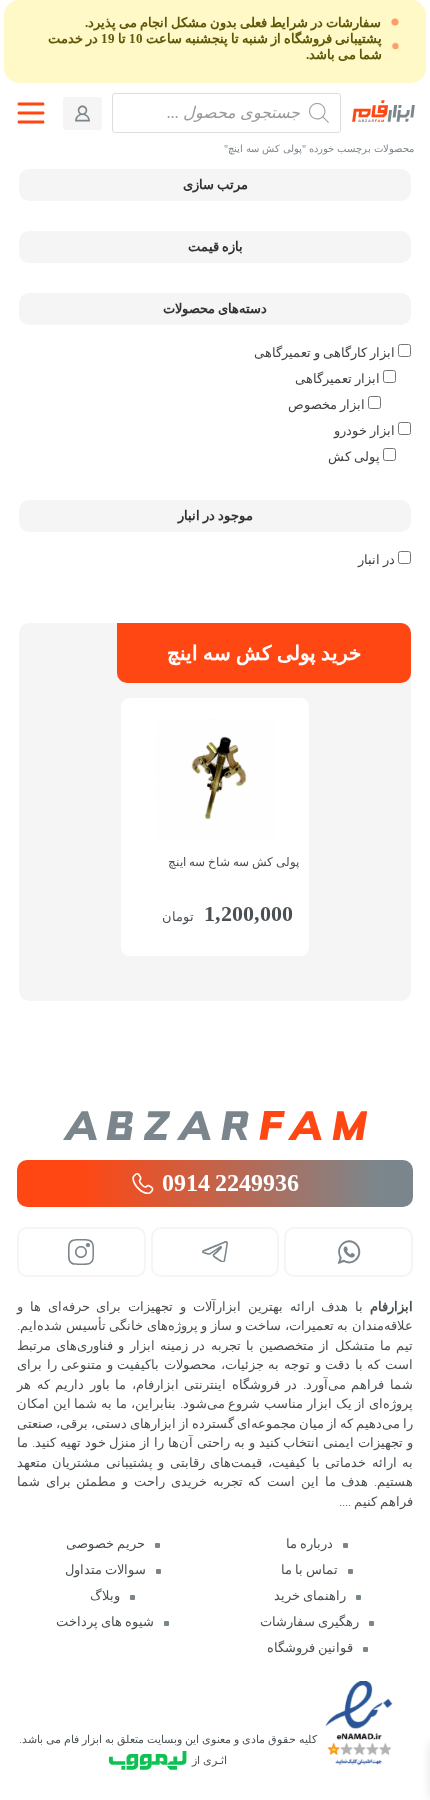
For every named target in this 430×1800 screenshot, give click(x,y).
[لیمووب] (148, 1760)
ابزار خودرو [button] (364, 430)
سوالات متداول (105, 1569)
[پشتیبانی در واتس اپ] (348, 1252)
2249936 (230, 1183)
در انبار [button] (376, 559)
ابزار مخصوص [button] (326, 404)
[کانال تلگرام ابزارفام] (215, 1252)
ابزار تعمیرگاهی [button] (337, 378)
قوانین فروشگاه (310, 1647)
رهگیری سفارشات (309, 1621)
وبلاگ (105, 1595)
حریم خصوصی (105, 1543)
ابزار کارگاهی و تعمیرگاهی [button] (324, 352)
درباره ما (309, 1543)
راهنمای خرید (310, 1595)
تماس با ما (309, 1569)
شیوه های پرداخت (105, 1621)
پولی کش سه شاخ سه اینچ (233, 862)
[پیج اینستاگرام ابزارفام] (81, 1252)
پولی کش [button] (354, 456)
